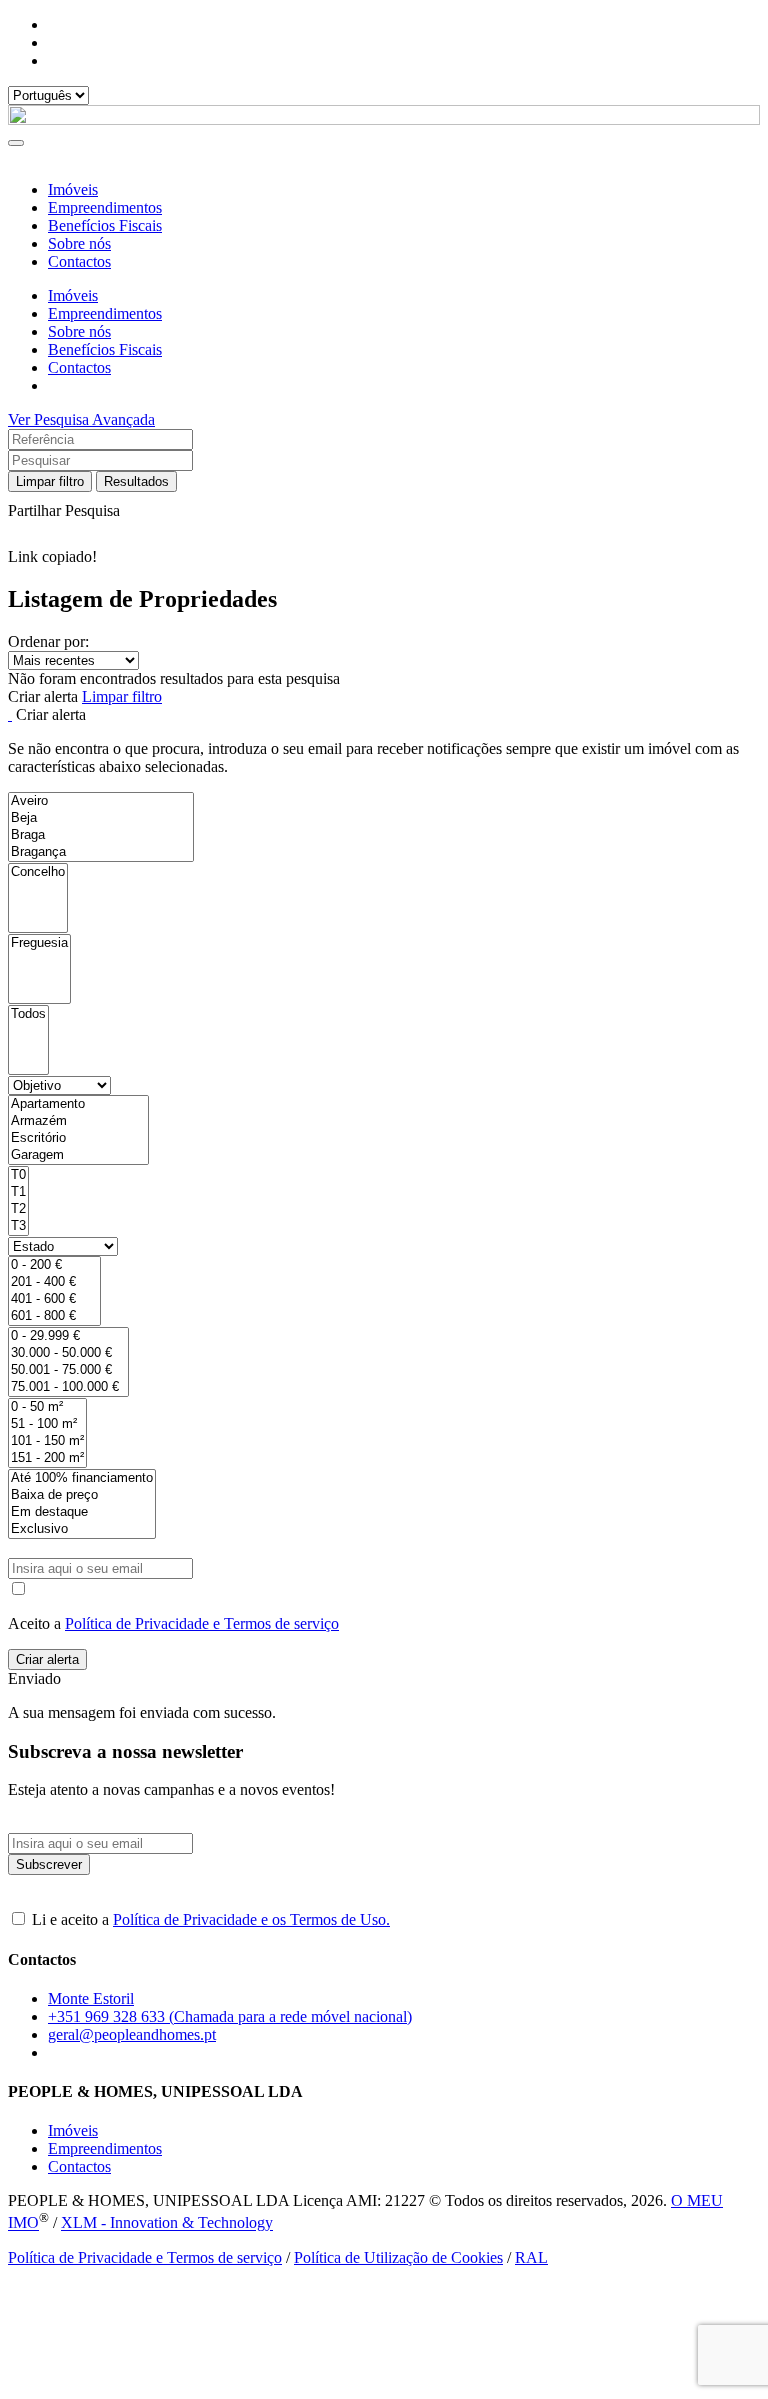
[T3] (18, 1226)
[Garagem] (78, 1155)
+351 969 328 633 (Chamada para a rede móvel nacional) (230, 2016)
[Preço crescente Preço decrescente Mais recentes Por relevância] (384, 660)
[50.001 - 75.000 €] (68, 1370)
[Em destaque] (82, 1512)
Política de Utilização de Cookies (398, 2257)
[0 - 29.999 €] (68, 1336)
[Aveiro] (101, 801)
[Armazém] (78, 1121)
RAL (531, 2257)
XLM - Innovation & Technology (167, 2223)
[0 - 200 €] (54, 1265)
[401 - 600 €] (54, 1299)
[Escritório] (78, 1138)
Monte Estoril (91, 1998)
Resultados (136, 481)
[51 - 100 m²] (47, 1424)
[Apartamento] (78, 1104)
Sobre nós (79, 243)
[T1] (18, 1192)
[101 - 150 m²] (47, 1441)
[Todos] (28, 1014)
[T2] (18, 1209)
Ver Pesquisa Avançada (81, 419)
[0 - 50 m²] (47, 1407)
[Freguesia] (39, 943)
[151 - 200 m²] (47, 1458)
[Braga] (101, 835)
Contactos (79, 261)
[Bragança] (101, 852)
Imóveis (73, 189)
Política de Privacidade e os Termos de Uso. (251, 1919)
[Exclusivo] (82, 1529)
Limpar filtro (50, 481)
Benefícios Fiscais (105, 225)
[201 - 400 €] (54, 1282)
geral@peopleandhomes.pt (132, 2034)
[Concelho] (38, 872)
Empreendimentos (105, 207)
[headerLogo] (384, 119)
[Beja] (101, 818)
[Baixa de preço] (82, 1495)
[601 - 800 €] (54, 1316)
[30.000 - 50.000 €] (68, 1353)
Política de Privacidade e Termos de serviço (202, 1623)
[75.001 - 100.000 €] (68, 1387)
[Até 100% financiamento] (82, 1478)
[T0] (18, 1175)
